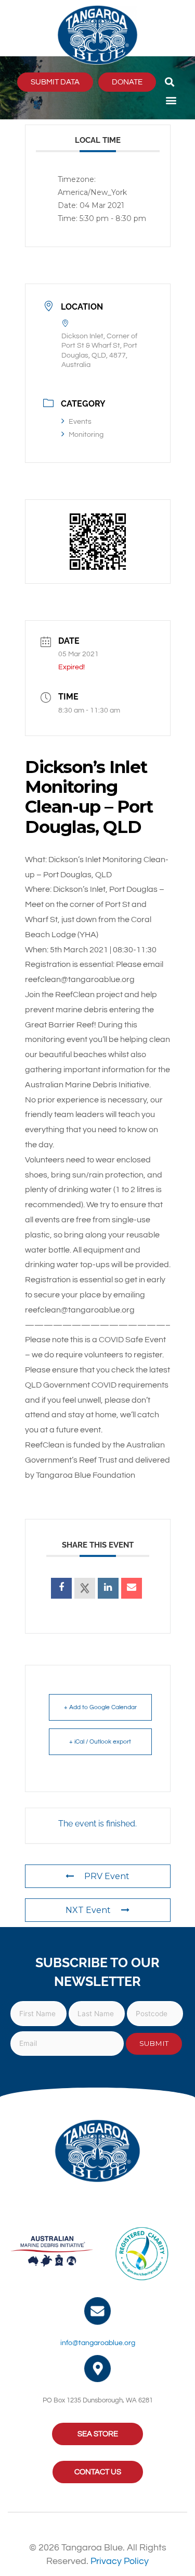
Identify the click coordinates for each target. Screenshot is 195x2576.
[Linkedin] (108, 1588)
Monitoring (86, 435)
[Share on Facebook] (61, 1588)
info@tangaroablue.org (98, 2343)
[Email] (132, 1588)
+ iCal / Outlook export (100, 1742)
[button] (170, 82)
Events (80, 422)
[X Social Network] (85, 1588)
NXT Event (88, 1910)
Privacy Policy (120, 2561)
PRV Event (107, 1876)
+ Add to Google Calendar (100, 1707)
